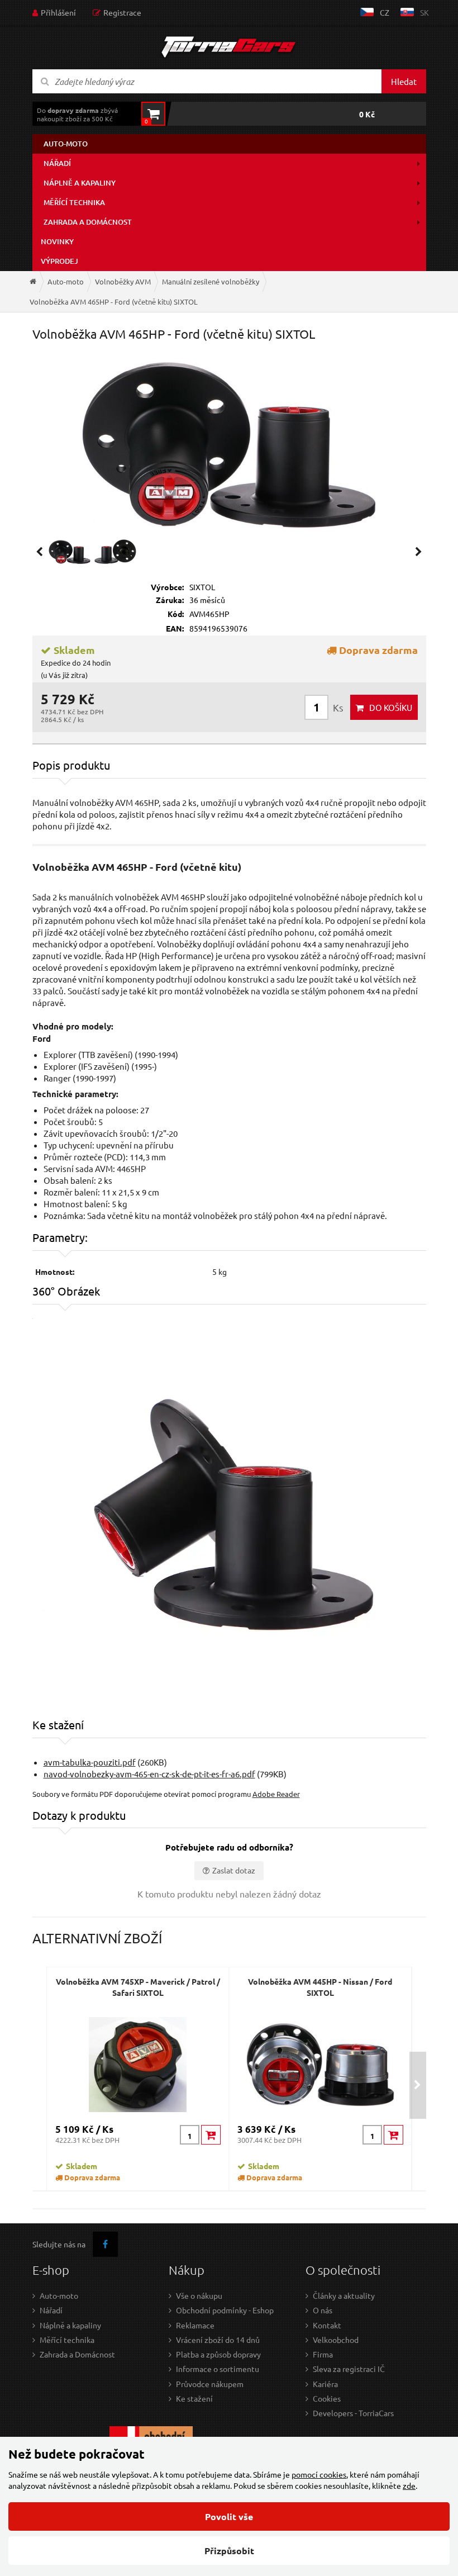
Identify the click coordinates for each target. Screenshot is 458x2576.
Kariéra (325, 2384)
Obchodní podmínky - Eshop (225, 2310)
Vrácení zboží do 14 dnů (218, 2340)
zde (409, 2485)
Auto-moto (66, 144)
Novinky (57, 241)
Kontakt (327, 2325)
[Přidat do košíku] (211, 2135)
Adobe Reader (276, 1794)
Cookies (327, 2398)
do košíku (391, 707)
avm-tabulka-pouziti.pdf (90, 1762)
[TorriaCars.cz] (33, 281)
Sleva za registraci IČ (349, 2369)
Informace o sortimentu (218, 2369)
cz (385, 12)
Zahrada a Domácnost (77, 2354)
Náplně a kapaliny (80, 183)
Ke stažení (194, 2398)
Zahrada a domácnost (88, 222)
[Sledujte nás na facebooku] (105, 2244)
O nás (323, 2310)
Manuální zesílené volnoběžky (211, 281)
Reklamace (195, 2325)
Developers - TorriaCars (353, 2413)
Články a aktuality (344, 2295)
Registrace (122, 12)
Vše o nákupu (199, 2295)
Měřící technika (74, 202)
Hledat (404, 81)
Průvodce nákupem (210, 2384)
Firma (323, 2354)
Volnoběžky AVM (123, 281)
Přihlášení (58, 12)
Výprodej (59, 261)
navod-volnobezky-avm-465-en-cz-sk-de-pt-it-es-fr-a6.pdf (149, 1774)
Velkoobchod (336, 2340)
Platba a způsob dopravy (218, 2354)
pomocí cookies (319, 2474)
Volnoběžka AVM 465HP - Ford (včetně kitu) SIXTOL (114, 302)
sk (424, 12)
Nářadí (57, 163)
